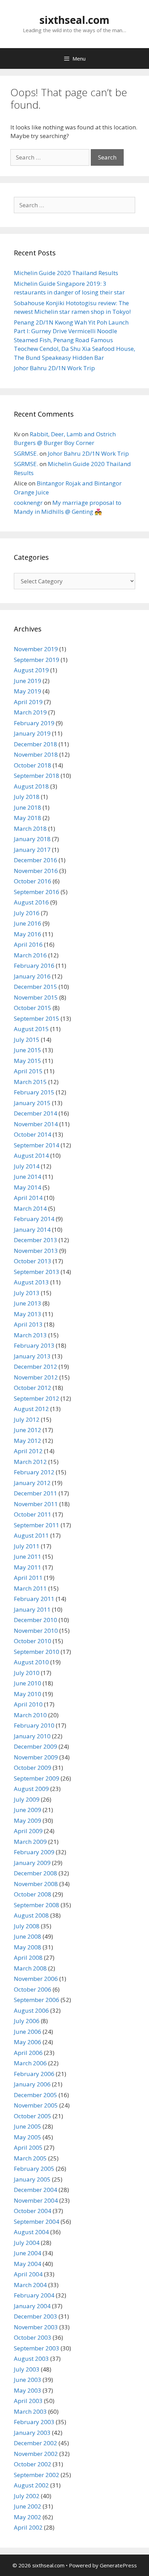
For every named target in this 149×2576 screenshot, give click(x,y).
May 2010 (28, 1694)
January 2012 (32, 1483)
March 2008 (30, 1968)
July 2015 (27, 1040)
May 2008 (28, 1947)
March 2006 (30, 2063)
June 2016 (28, 923)
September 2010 (37, 1652)
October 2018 (33, 765)
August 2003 (31, 2359)
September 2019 (37, 660)
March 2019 (30, 712)
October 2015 (33, 1008)
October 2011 (33, 1514)
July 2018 (27, 797)
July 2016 (27, 913)
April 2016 (28, 944)
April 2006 (28, 2053)
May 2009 (28, 1821)
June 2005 (28, 2126)
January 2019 (32, 733)
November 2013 (36, 1251)
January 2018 (32, 839)
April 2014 (28, 1198)
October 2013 (33, 1261)
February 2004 (34, 2295)
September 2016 (37, 892)
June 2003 (28, 2380)
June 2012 (28, 1430)
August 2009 (31, 1789)
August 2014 (31, 1155)
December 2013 (36, 1240)
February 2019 (34, 723)
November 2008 (36, 1884)
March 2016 (30, 955)
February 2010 (34, 1725)
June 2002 (28, 2506)
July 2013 (27, 1293)
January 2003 (32, 2433)
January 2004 (32, 2306)
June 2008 (28, 1936)
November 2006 (36, 1979)
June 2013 (28, 1303)
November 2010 (36, 1631)
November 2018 (36, 754)
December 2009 (36, 1746)
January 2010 (32, 1736)
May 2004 (28, 2264)
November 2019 (36, 649)
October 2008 (33, 1894)
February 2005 (34, 2169)
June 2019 (28, 681)
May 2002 (28, 2517)
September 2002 (37, 2475)
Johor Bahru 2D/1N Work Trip (54, 368)
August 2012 (31, 1409)
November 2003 (36, 2327)
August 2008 (31, 1915)
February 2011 (34, 1599)
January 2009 (32, 1863)
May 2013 (28, 1314)
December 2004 (36, 2190)
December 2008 (36, 1873)
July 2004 (27, 2243)
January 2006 (32, 2084)
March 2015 (30, 1082)
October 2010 (33, 1641)
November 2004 (36, 2200)
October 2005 (33, 2116)
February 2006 (34, 2074)
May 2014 (28, 1187)
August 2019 (31, 670)
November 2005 (36, 2105)
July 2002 (27, 2496)
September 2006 (37, 2000)
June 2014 (28, 1177)
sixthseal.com (74, 20)
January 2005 (32, 2179)
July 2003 (27, 2369)
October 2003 (33, 2337)
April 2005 (28, 2147)
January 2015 (32, 1103)
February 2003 (34, 2422)
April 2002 (28, 2527)
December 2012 (36, 1367)
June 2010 (28, 1683)
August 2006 (31, 2010)
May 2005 (28, 2137)
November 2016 (36, 871)
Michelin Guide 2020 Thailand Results (66, 273)
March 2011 (30, 1588)
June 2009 (28, 1810)
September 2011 (37, 1525)
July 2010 (27, 1673)
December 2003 (36, 2316)
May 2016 (28, 934)
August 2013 (31, 1282)
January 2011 (32, 1609)
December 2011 (36, 1493)
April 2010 (28, 1704)
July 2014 (27, 1166)
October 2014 (33, 1134)
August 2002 (31, 2485)
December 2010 (36, 1620)
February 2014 (34, 1219)
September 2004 (37, 2222)
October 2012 (33, 1388)
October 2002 (33, 2464)
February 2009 (34, 1852)
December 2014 (36, 1113)
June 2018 (28, 807)
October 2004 (33, 2211)
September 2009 (37, 1778)
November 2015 (36, 997)
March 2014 (30, 1208)
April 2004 (28, 2274)
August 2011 (31, 1535)
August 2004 (31, 2232)
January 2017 (32, 850)
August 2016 (31, 902)
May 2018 (28, 818)
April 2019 (28, 702)
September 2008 (37, 1905)
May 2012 (28, 1441)
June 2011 (28, 1556)
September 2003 (37, 2348)
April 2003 (28, 2401)
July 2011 (27, 1546)
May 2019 (28, 691)
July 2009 (27, 1799)
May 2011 (28, 1567)
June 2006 (28, 2032)
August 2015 (31, 1029)
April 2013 (28, 1324)
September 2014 (37, 1145)
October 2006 (33, 1989)
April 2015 (28, 1071)
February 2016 (34, 966)
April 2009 (28, 1831)
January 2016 (32, 976)
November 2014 (36, 1124)
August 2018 (31, 786)
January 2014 (32, 1230)
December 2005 (36, 2095)
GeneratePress (118, 2565)
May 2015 (28, 1061)
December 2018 (36, 744)
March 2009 (30, 1842)
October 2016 (33, 881)
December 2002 (36, 2443)
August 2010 (31, 1662)
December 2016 (36, 860)
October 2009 (33, 1768)
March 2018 (30, 829)
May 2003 (28, 2390)
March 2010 (30, 1715)
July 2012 (27, 1419)
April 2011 (28, 1578)
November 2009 (36, 1757)
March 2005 (30, 2158)
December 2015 (36, 987)
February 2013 (34, 1345)
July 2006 (27, 2021)
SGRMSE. (26, 453)
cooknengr (28, 503)
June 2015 (28, 1050)
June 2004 (28, 2253)
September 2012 (37, 1398)
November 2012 (36, 1377)
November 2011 (36, 1504)
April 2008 (28, 1958)
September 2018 (37, 776)
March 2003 (30, 2411)
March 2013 (30, 1335)
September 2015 (37, 1018)
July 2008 (27, 1926)
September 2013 (37, 1272)
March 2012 (30, 1462)
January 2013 (32, 1356)
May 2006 (28, 2042)
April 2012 (28, 1451)
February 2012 (34, 1472)
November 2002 (36, 2454)
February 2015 (34, 1092)
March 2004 (30, 2285)
